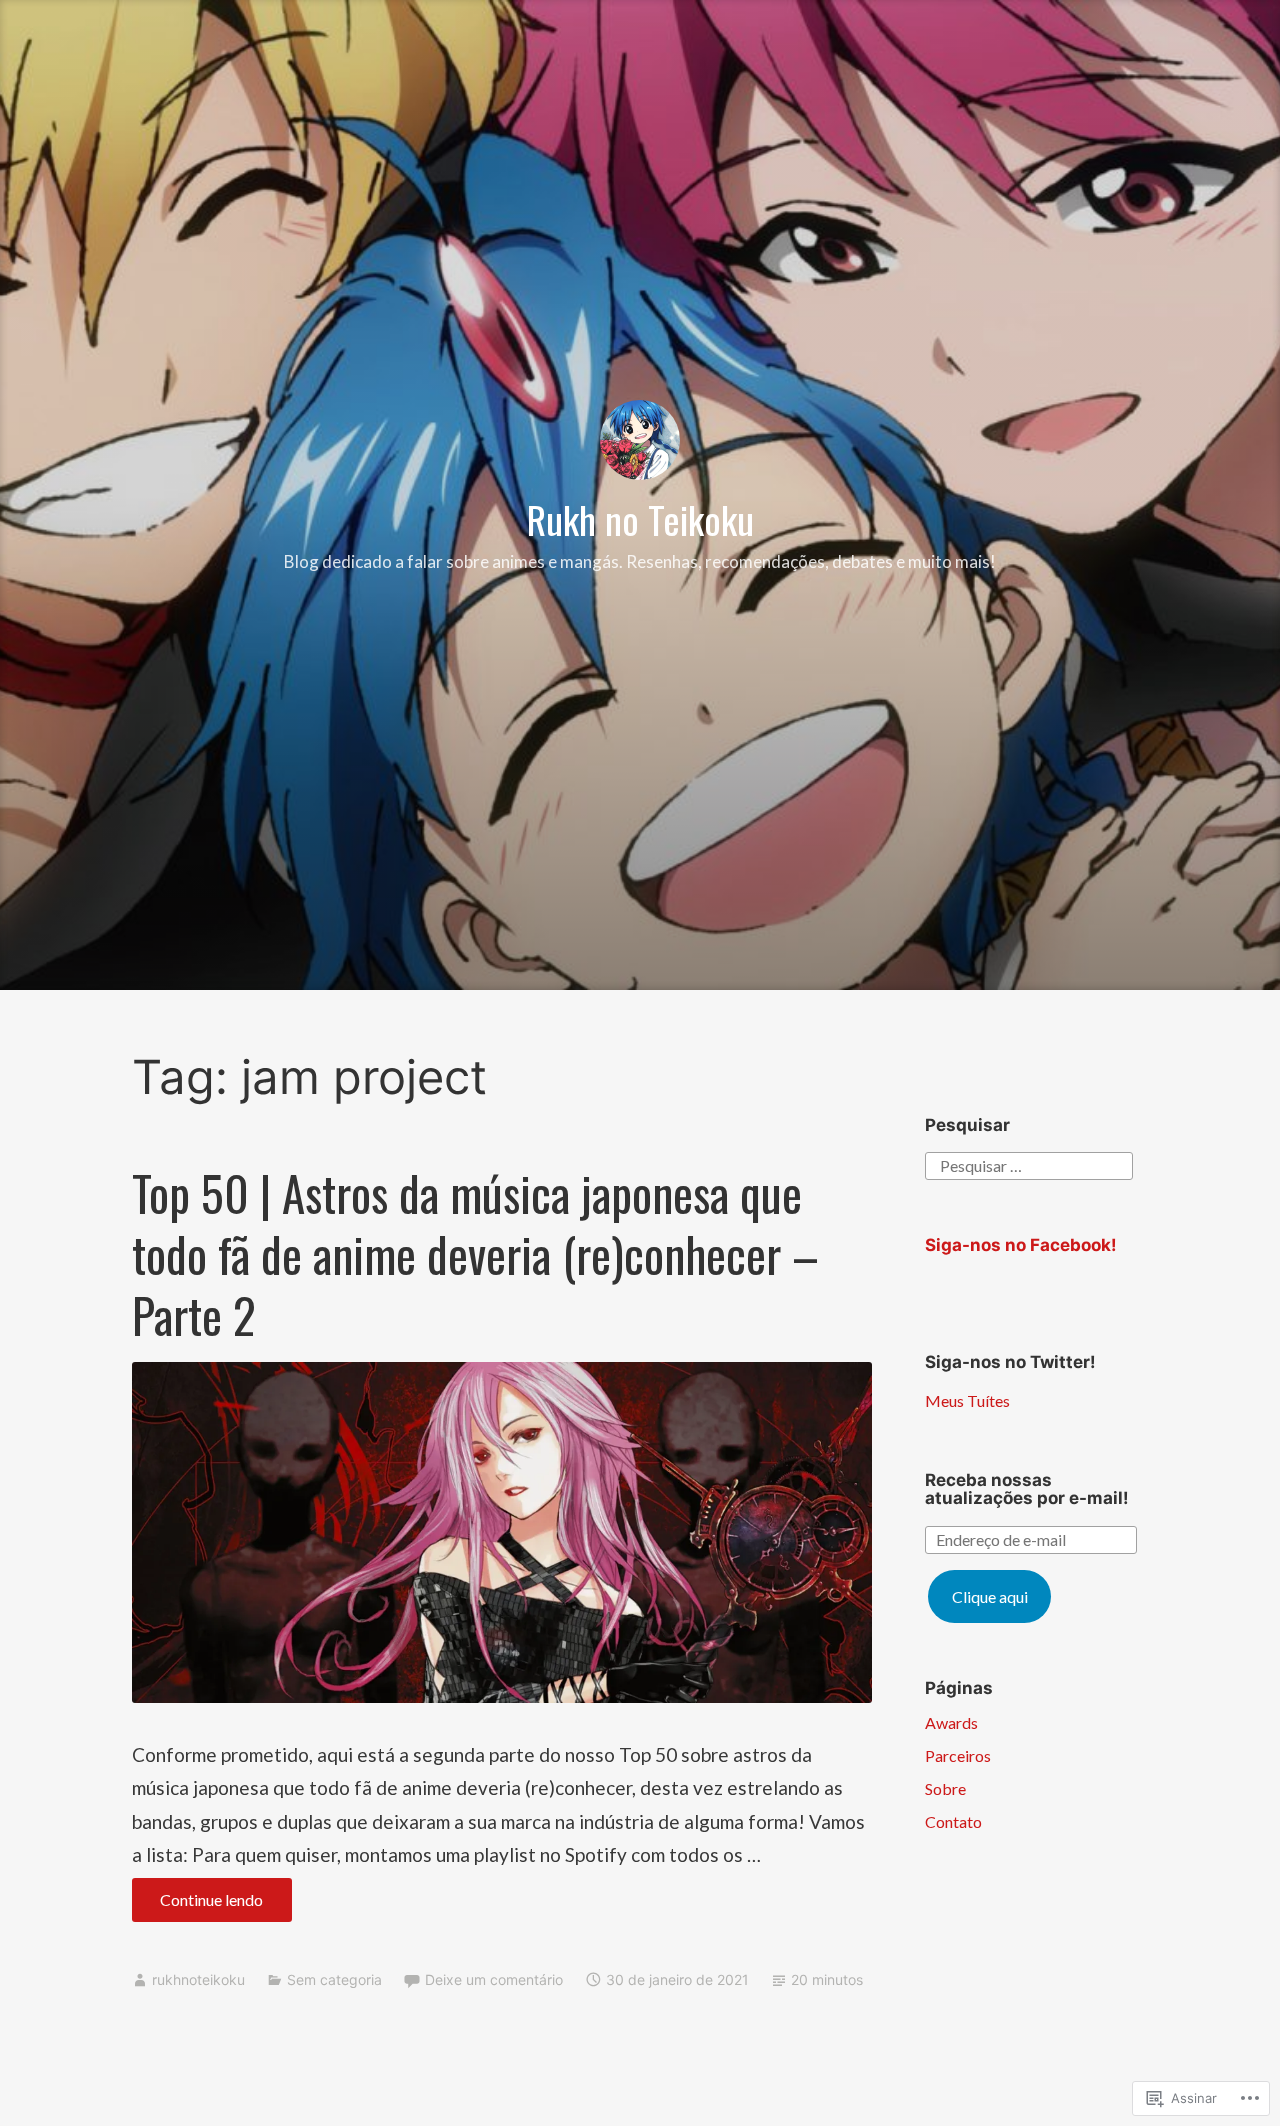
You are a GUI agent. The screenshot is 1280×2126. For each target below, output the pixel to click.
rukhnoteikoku (198, 1979)
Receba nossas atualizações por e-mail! (1027, 1489)
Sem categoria (334, 1979)
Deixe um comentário (494, 1979)
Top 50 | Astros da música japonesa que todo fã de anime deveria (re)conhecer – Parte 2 (475, 1254)
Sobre (945, 1788)
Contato (953, 1821)
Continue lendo (198, 1905)
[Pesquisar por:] (1029, 1163)
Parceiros (958, 1755)
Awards (951, 1722)
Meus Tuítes (967, 1400)
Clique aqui (990, 1596)
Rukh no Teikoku (640, 519)
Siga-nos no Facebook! (1021, 1245)
